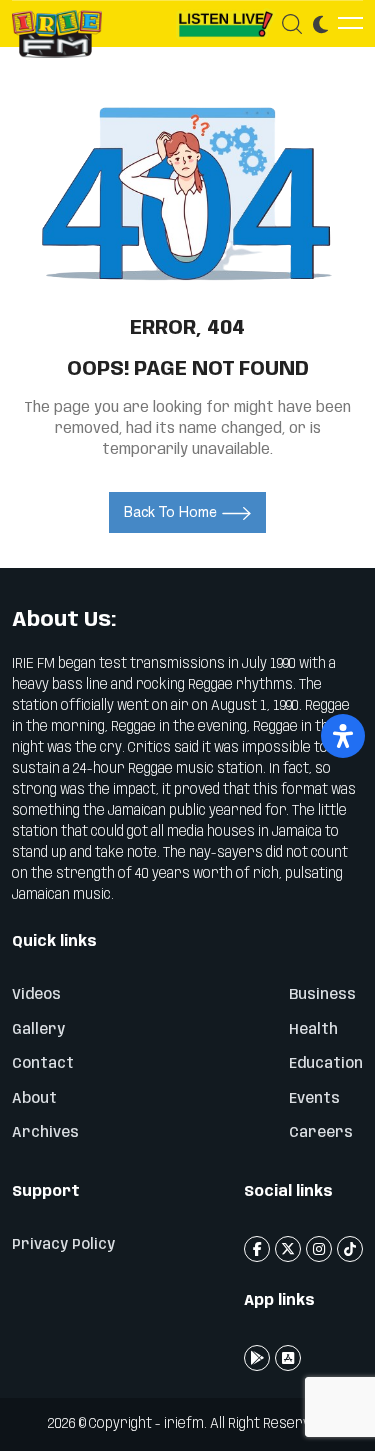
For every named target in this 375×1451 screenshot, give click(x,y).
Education (326, 1064)
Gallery (38, 1030)
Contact (43, 1064)
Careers (321, 1133)
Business (322, 995)
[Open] (343, 736)
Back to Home (170, 512)
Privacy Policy (63, 1245)
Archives (45, 1133)
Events (314, 1099)
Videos (36, 995)
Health (313, 1030)
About (34, 1099)
